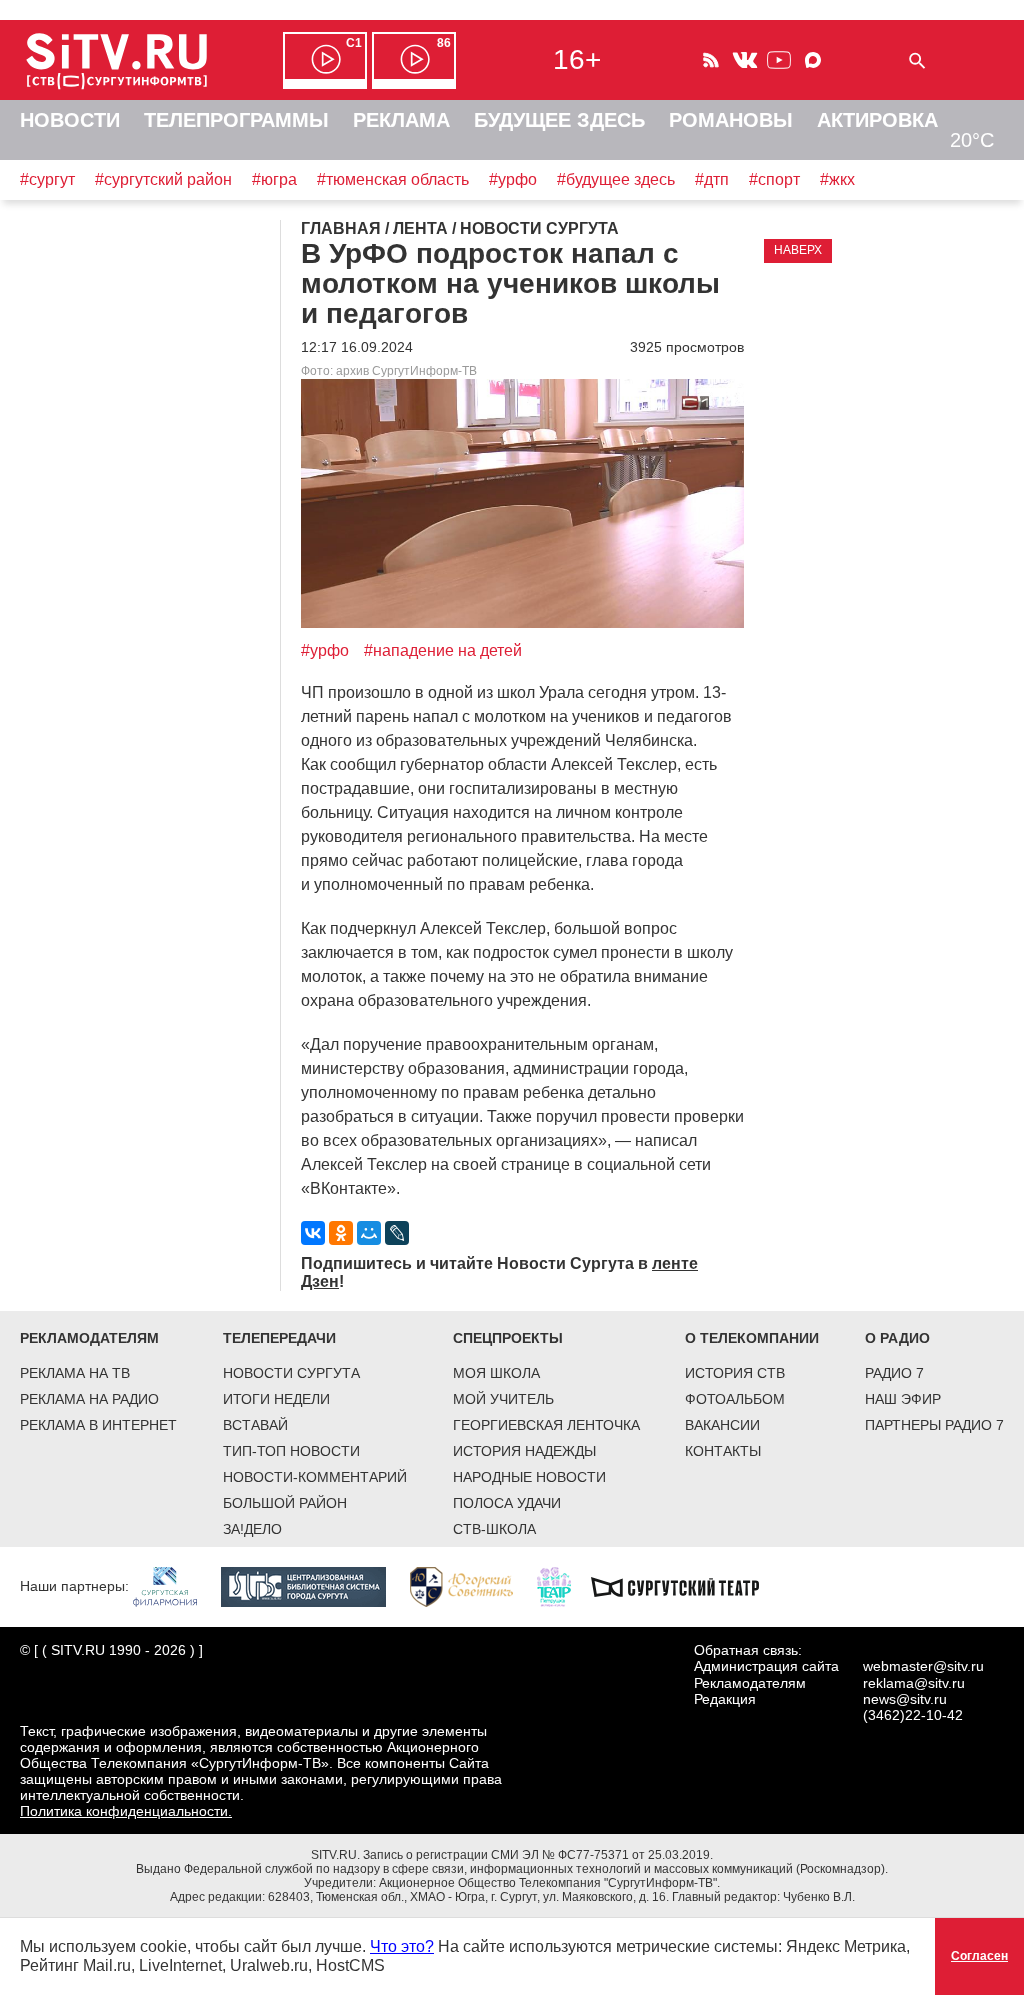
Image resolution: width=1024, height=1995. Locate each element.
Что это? (402, 1946)
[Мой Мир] (369, 1233)
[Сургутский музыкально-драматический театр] (685, 1586)
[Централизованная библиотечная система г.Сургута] (313, 1586)
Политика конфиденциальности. (126, 1811)
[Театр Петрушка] (564, 1586)
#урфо (513, 179)
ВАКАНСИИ (722, 1425)
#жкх (837, 179)
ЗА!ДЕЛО (252, 1529)
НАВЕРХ (798, 250)
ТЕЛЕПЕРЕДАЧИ (279, 1338)
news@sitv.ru (905, 1699)
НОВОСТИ (70, 120)
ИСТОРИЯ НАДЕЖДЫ (524, 1451)
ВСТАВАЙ (255, 1425)
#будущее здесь (616, 179)
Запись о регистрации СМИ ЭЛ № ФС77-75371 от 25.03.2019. (538, 1855)
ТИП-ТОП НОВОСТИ (291, 1451)
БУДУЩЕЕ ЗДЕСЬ (559, 120)
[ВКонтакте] (313, 1233)
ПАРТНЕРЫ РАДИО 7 (934, 1425)
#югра (274, 179)
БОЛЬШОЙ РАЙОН (285, 1503)
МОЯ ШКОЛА (496, 1373)
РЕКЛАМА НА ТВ (75, 1373)
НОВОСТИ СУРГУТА (291, 1373)
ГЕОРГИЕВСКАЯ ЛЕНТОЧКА (546, 1425)
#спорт (774, 179)
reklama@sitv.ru (914, 1683)
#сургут (47, 179)
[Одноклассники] (341, 1233)
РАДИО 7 (894, 1373)
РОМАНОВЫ (731, 120)
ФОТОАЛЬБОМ (735, 1399)
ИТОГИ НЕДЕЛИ (276, 1399)
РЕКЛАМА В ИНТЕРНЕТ (98, 1425)
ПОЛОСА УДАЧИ (507, 1503)
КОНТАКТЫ (723, 1451)
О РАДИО (897, 1338)
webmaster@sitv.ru (923, 1666)
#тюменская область (393, 179)
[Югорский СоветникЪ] (471, 1586)
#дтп (712, 179)
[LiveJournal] (397, 1233)
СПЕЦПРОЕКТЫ (508, 1338)
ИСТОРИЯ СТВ (735, 1373)
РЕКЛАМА (401, 120)
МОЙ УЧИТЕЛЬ (503, 1399)
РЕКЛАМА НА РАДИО (89, 1399)
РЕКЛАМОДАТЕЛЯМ (89, 1338)
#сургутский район (163, 179)
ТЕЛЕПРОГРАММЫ (236, 120)
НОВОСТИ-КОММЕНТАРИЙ (315, 1477)
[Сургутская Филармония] (175, 1586)
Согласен (979, 1956)
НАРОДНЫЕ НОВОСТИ (529, 1477)
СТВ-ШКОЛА (494, 1529)
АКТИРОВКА (877, 120)
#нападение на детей (443, 650)
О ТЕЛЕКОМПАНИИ (752, 1338)
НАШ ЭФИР (903, 1399)
